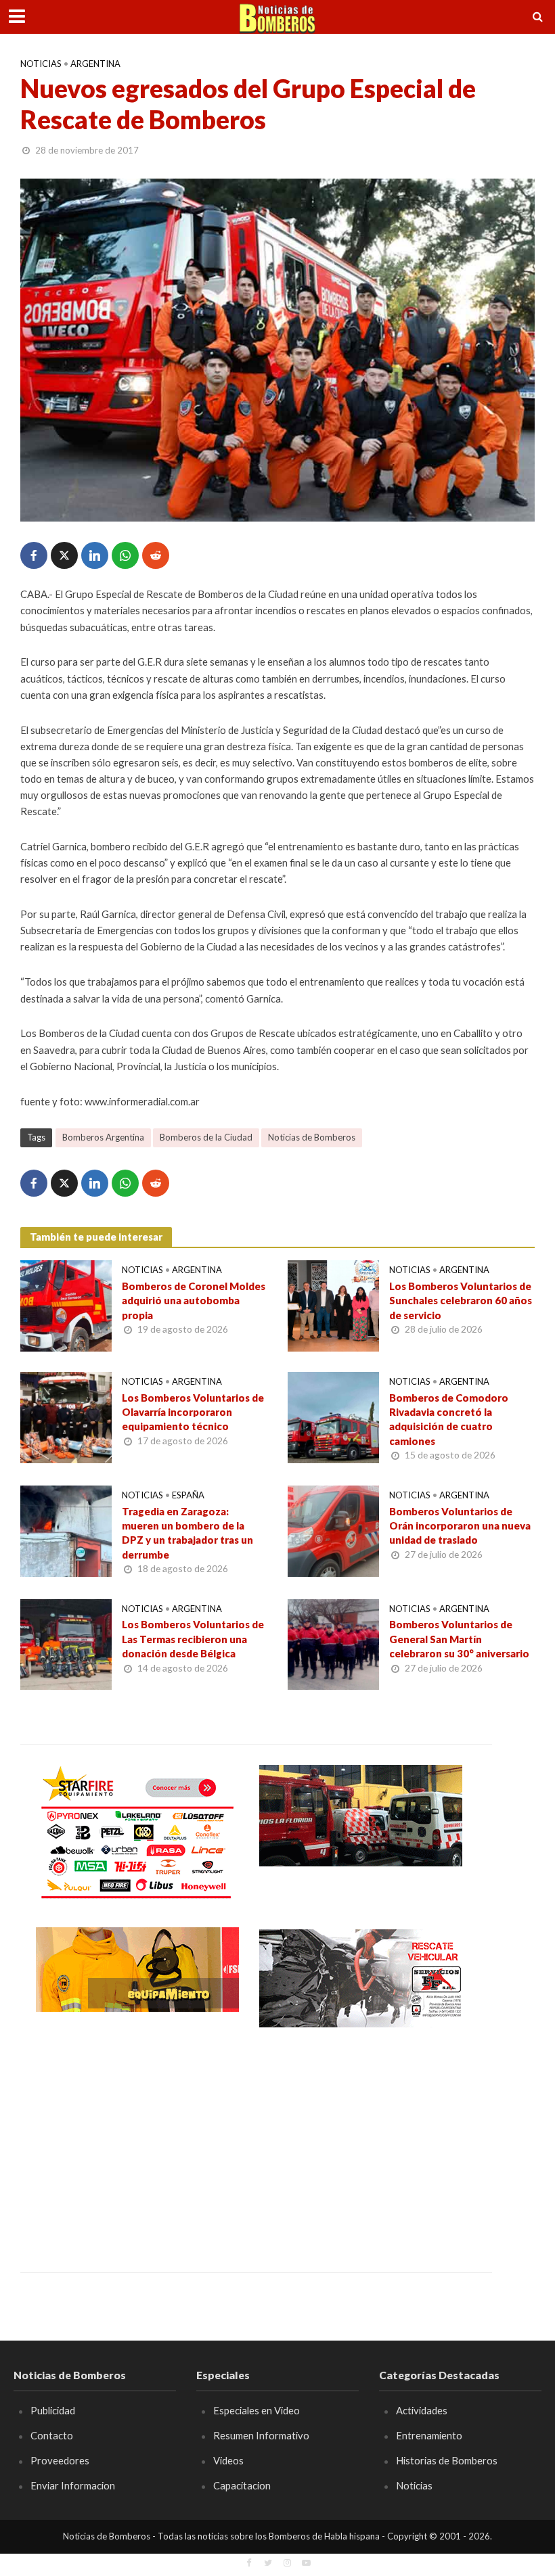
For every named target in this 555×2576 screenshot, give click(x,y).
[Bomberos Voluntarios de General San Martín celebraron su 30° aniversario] (333, 1643)
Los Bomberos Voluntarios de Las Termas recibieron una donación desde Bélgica (193, 1639)
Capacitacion (242, 2485)
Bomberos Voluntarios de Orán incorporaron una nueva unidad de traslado (460, 1526)
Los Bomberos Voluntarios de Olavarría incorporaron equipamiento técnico (193, 1412)
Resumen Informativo (261, 2435)
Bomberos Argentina (103, 1137)
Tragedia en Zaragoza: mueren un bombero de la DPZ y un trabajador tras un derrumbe (187, 1533)
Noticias (41, 64)
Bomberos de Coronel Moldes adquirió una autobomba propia (194, 1301)
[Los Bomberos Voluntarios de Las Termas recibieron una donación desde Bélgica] (66, 1643)
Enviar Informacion (73, 2485)
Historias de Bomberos (447, 2460)
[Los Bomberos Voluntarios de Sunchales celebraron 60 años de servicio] (333, 1305)
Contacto (52, 2435)
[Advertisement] (137, 2140)
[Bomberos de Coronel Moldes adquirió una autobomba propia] (66, 1305)
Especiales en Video (257, 2410)
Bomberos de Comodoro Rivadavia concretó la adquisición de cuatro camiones (449, 1419)
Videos (228, 2460)
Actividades (422, 2410)
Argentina (95, 64)
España (188, 1495)
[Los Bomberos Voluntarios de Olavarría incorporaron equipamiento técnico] (66, 1416)
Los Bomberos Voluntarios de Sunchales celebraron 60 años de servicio (461, 1301)
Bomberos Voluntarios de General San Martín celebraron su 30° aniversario (459, 1639)
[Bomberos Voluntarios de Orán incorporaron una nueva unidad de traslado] (333, 1529)
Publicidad (53, 2410)
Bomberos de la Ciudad (206, 1137)
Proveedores (60, 2460)
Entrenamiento (429, 2435)
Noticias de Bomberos (312, 1137)
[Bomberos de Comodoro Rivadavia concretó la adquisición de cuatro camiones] (333, 1416)
